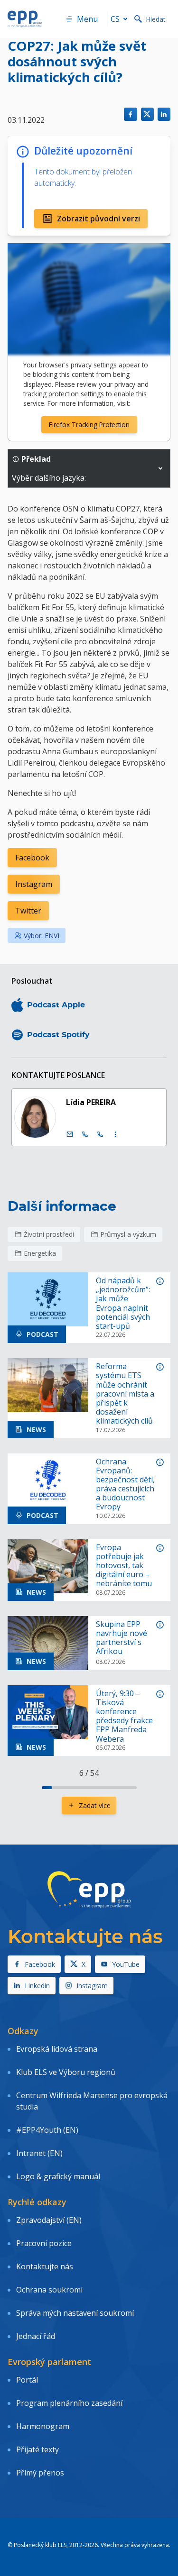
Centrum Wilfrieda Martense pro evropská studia (92, 2101)
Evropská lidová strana (57, 2049)
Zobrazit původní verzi (98, 219)
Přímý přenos (40, 2473)
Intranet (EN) (39, 2153)
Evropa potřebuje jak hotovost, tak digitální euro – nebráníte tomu (124, 1566)
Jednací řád (36, 2336)
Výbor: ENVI (42, 936)
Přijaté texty (37, 2449)
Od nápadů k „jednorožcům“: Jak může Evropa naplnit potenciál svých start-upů (123, 1303)
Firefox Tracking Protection (89, 425)
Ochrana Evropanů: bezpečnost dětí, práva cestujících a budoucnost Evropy (125, 1484)
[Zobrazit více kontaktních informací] (115, 1134)
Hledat (156, 19)
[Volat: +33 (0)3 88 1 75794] (100, 1134)
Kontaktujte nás (45, 2266)
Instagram (34, 884)
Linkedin (37, 1986)
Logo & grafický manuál (58, 2176)
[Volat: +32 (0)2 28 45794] (85, 1134)
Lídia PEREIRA (91, 1102)
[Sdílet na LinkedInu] (164, 114)
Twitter (28, 911)
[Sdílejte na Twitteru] (147, 114)
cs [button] (115, 19)
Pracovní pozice (44, 2243)
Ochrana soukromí (49, 2290)
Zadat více (95, 1805)
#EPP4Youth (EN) (47, 2130)
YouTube (126, 1964)
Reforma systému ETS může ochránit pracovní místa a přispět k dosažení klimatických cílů (125, 1394)
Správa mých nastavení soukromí (75, 2313)
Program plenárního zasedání (69, 2403)
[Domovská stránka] (25, 19)
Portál (27, 2380)
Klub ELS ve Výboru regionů (66, 2072)
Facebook (32, 858)
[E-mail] (70, 1134)
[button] (160, 468)
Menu (87, 19)
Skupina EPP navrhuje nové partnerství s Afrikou (122, 1638)
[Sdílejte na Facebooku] (130, 114)
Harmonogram (43, 2426)
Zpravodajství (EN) (49, 2220)
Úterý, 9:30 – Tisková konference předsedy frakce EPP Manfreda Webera (124, 1716)
